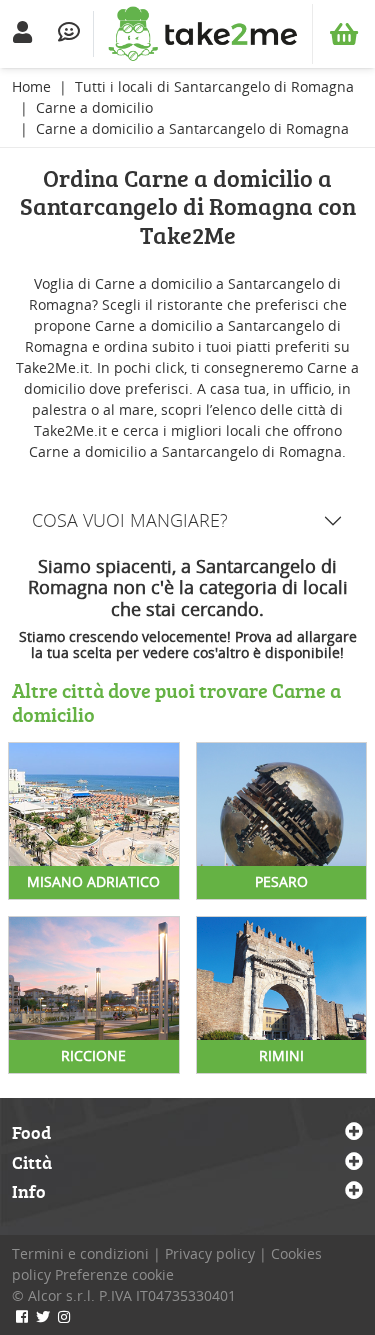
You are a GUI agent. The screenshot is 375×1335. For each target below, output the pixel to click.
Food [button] (31, 1133)
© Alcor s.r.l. (53, 1295)
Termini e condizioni (80, 1253)
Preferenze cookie (114, 1274)
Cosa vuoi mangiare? (130, 520)
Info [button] (29, 1192)
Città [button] (32, 1163)
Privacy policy (210, 1253)
